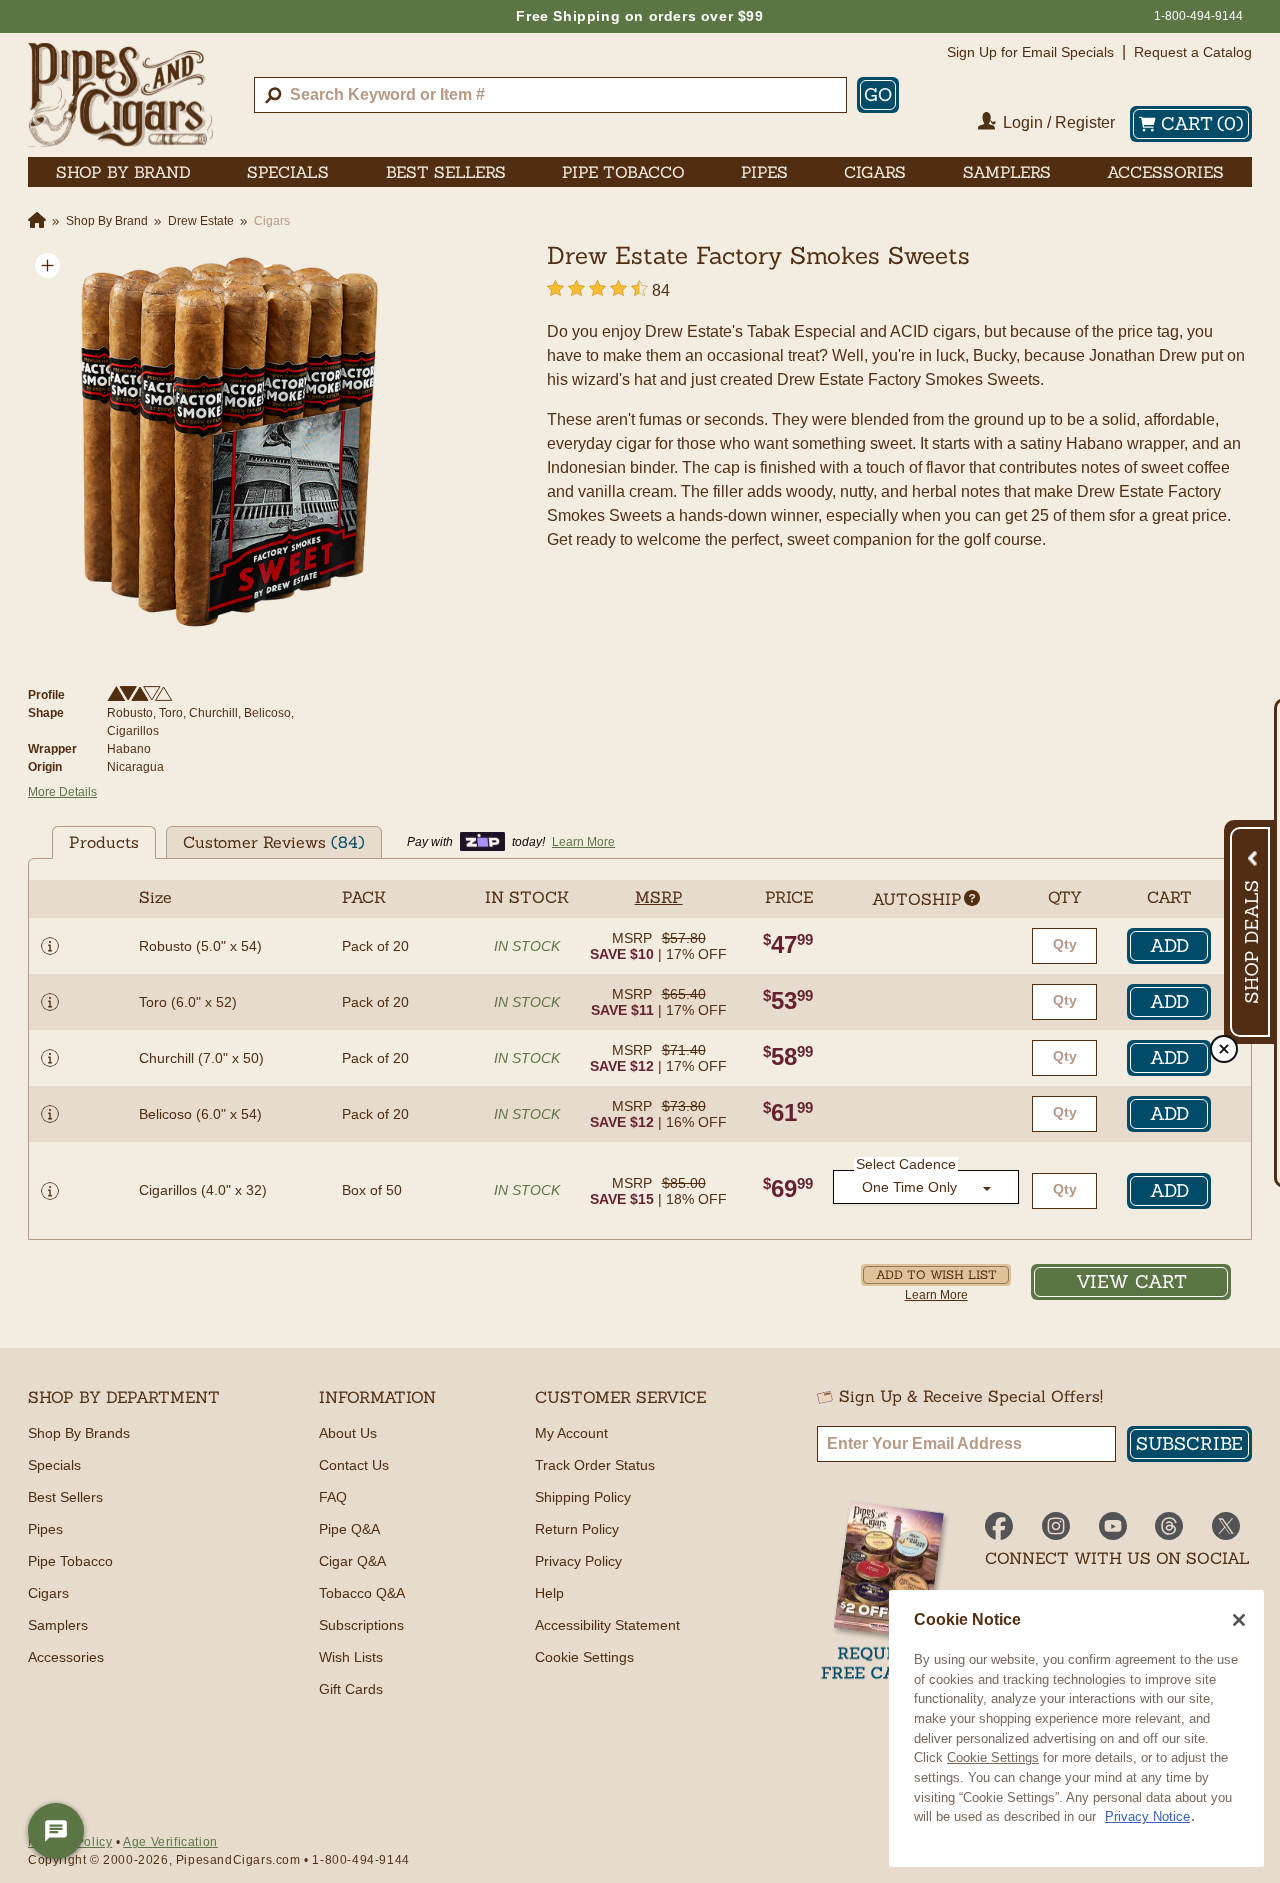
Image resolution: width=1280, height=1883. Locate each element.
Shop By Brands (79, 1433)
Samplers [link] (1007, 172)
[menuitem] (123, 172)
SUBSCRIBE (1189, 1443)
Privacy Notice (1147, 1816)
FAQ (333, 1497)
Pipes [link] (764, 172)
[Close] (1239, 1620)
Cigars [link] (875, 172)
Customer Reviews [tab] (274, 842)
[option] (224, 442)
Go (878, 94)
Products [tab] (104, 842)
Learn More (936, 1295)
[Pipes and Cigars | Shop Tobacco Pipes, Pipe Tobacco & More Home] (120, 95)
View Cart (1131, 1281)
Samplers (58, 1625)
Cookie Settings (993, 1757)
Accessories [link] (1165, 172)
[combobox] (550, 95)
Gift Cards (351, 1689)
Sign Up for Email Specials (1030, 52)
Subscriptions (361, 1625)
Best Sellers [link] (446, 172)
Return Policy (577, 1529)
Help (549, 1593)
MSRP (632, 938)
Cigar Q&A (352, 1561)
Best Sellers (65, 1497)
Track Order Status (595, 1465)
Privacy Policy (578, 1561)
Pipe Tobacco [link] (623, 172)
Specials (54, 1465)
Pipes (45, 1529)
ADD (1169, 945)
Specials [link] (288, 172)
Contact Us (354, 1465)
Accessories (66, 1657)
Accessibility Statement (607, 1625)
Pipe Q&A (349, 1529)
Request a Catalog (1193, 52)
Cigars (48, 1593)
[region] (1076, 1728)
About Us (348, 1433)
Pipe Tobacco (70, 1561)
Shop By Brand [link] (123, 172)
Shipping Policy (583, 1497)
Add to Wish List (936, 1274)
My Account (571, 1433)
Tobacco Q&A (362, 1593)
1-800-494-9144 (1198, 16)
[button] (47, 265)
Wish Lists (351, 1657)
